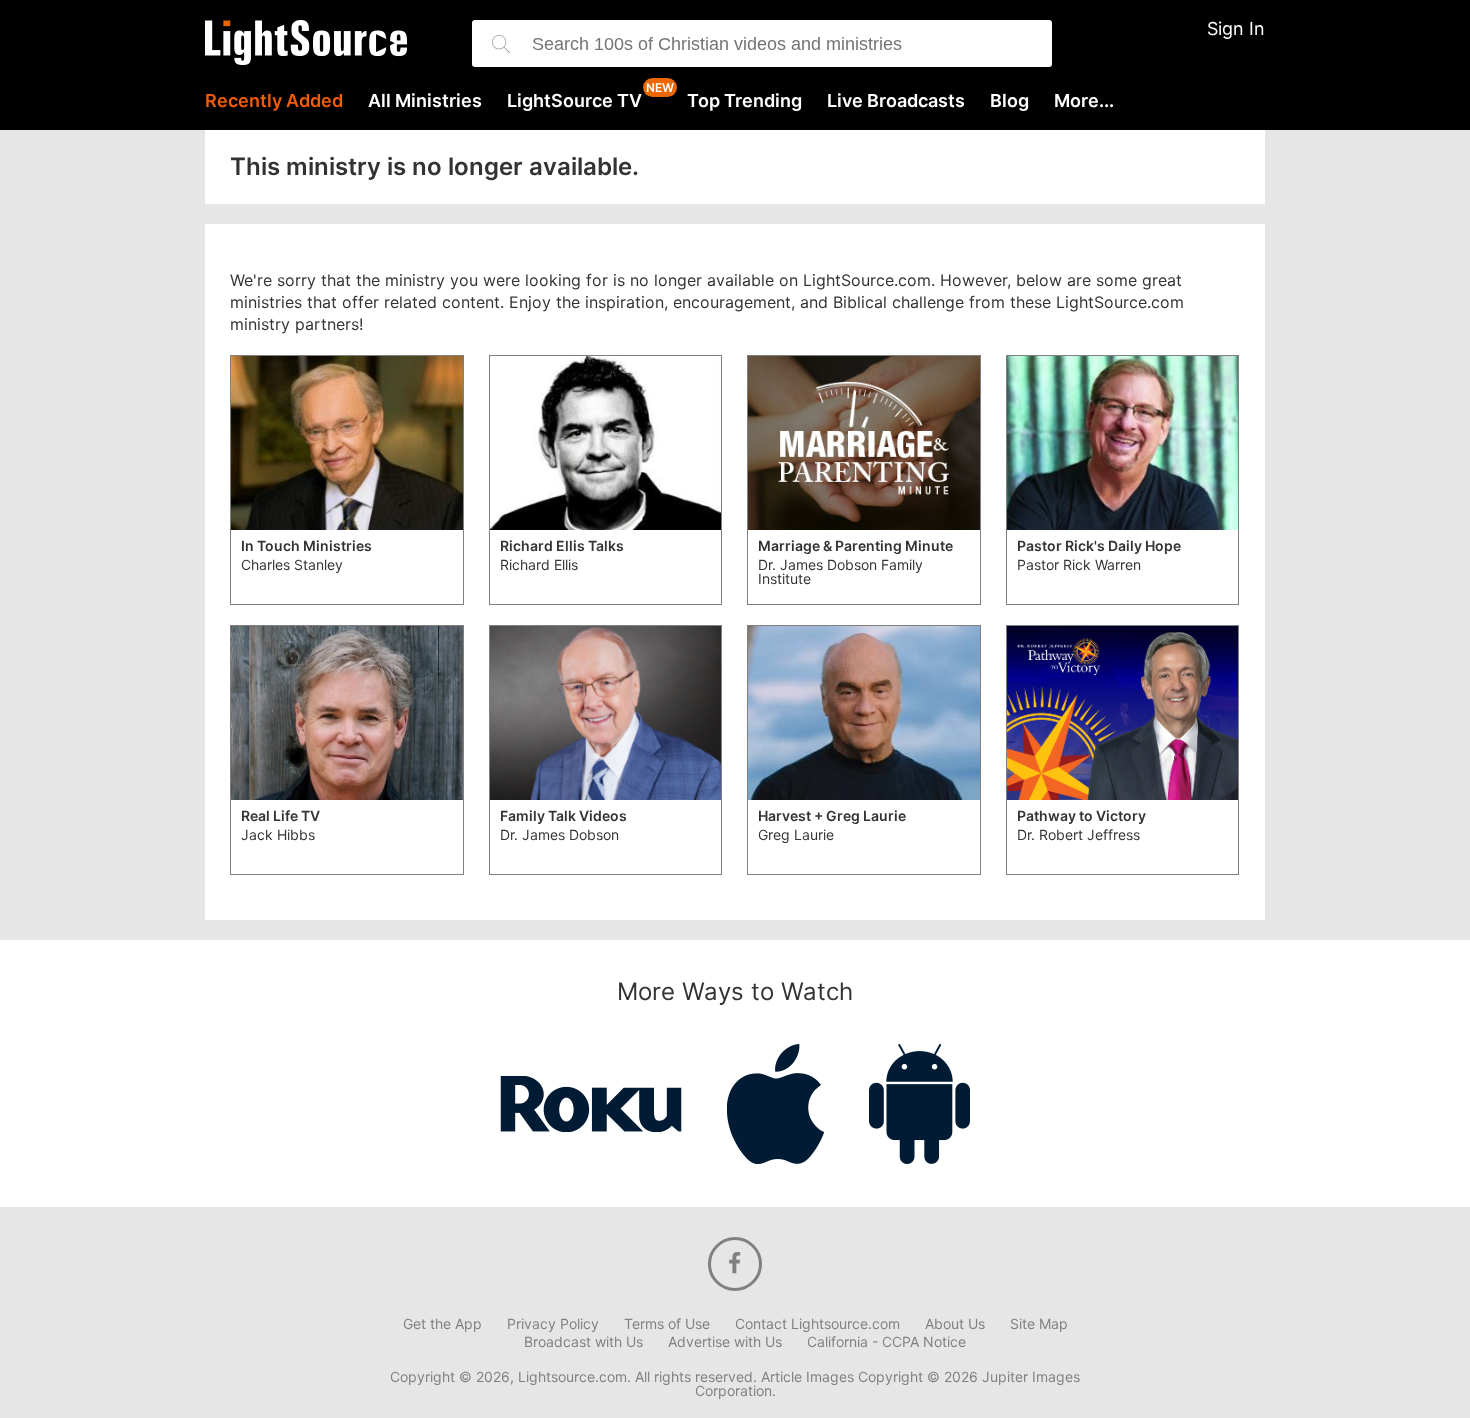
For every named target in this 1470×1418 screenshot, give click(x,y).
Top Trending (744, 101)
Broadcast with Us (583, 1342)
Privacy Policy (553, 1324)
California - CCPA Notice (886, 1342)
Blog (1009, 101)
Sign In (1236, 28)
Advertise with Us (725, 1342)
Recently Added (274, 101)
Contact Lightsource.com (817, 1324)
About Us (955, 1324)
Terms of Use (667, 1324)
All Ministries (425, 101)
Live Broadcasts (896, 101)
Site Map (1039, 1324)
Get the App (442, 1324)
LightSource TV (574, 101)
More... (1084, 101)
